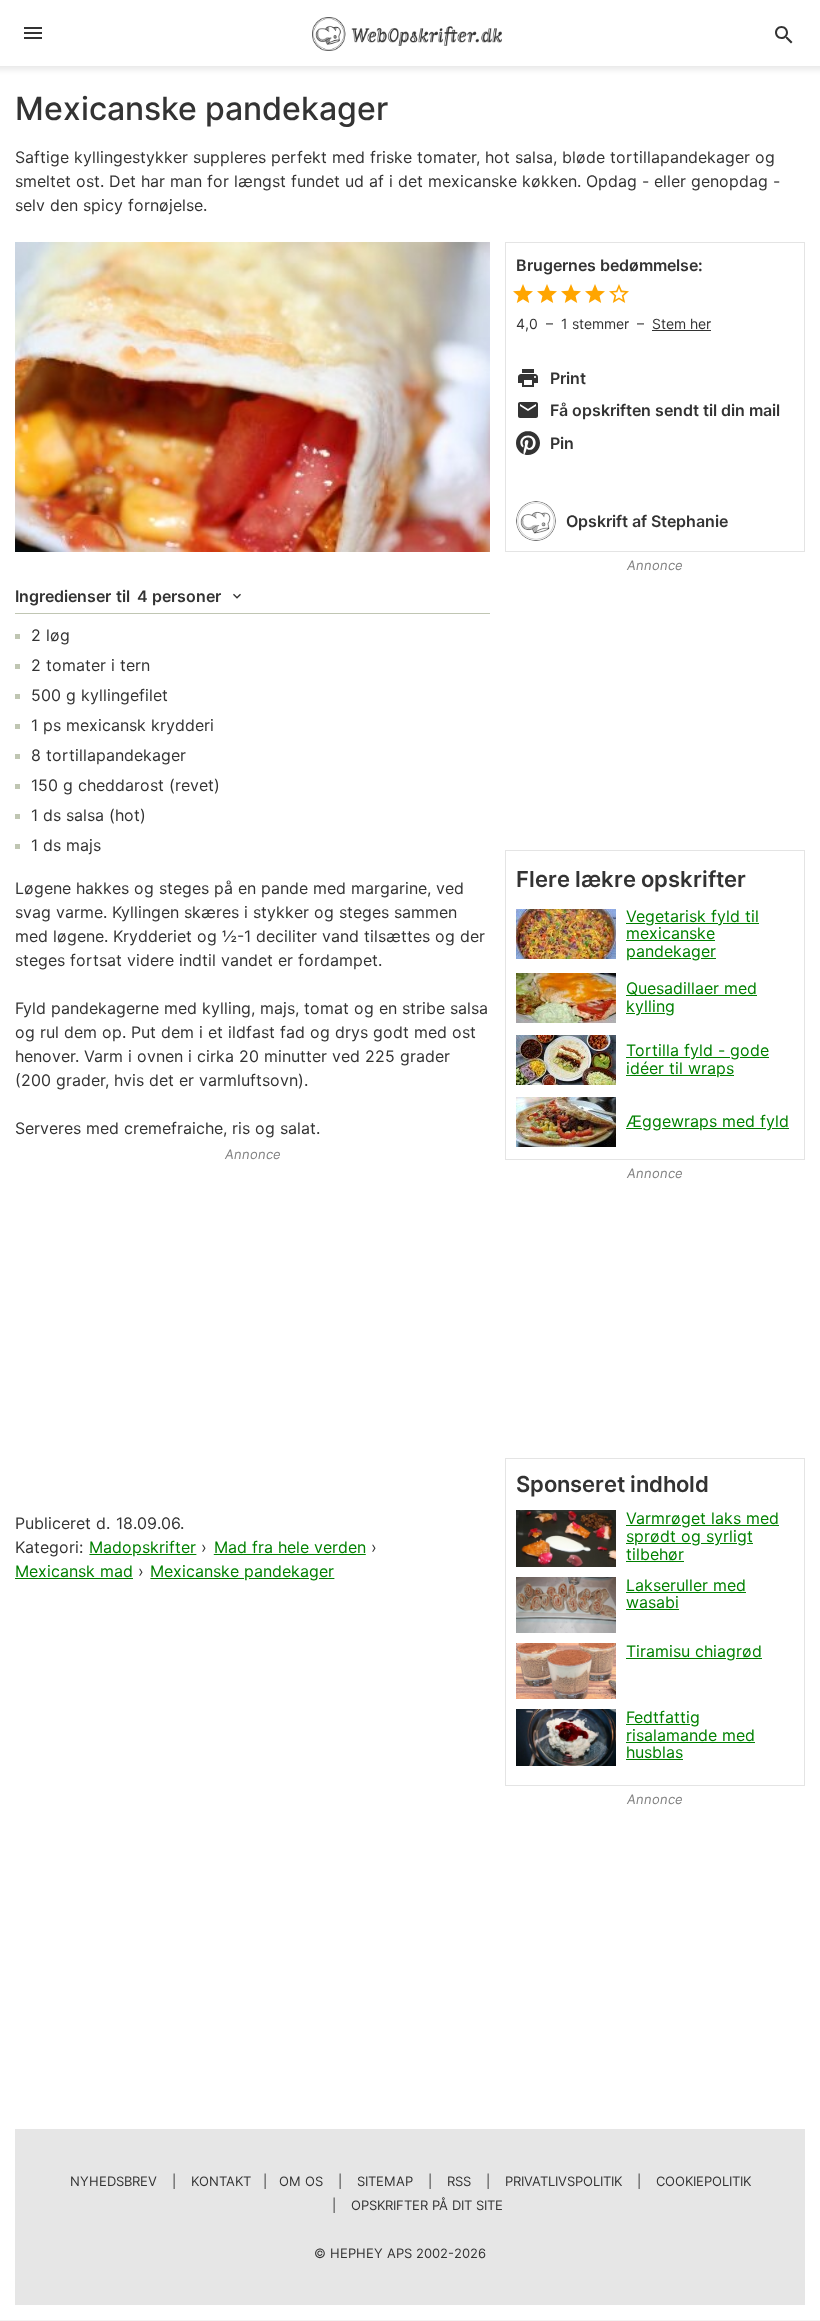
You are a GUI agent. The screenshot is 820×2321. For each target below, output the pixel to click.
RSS (459, 2181)
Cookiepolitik (703, 2181)
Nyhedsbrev (113, 2181)
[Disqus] (252, 1843)
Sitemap (385, 2181)
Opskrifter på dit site (427, 2205)
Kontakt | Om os (257, 2181)
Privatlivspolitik (563, 2181)
